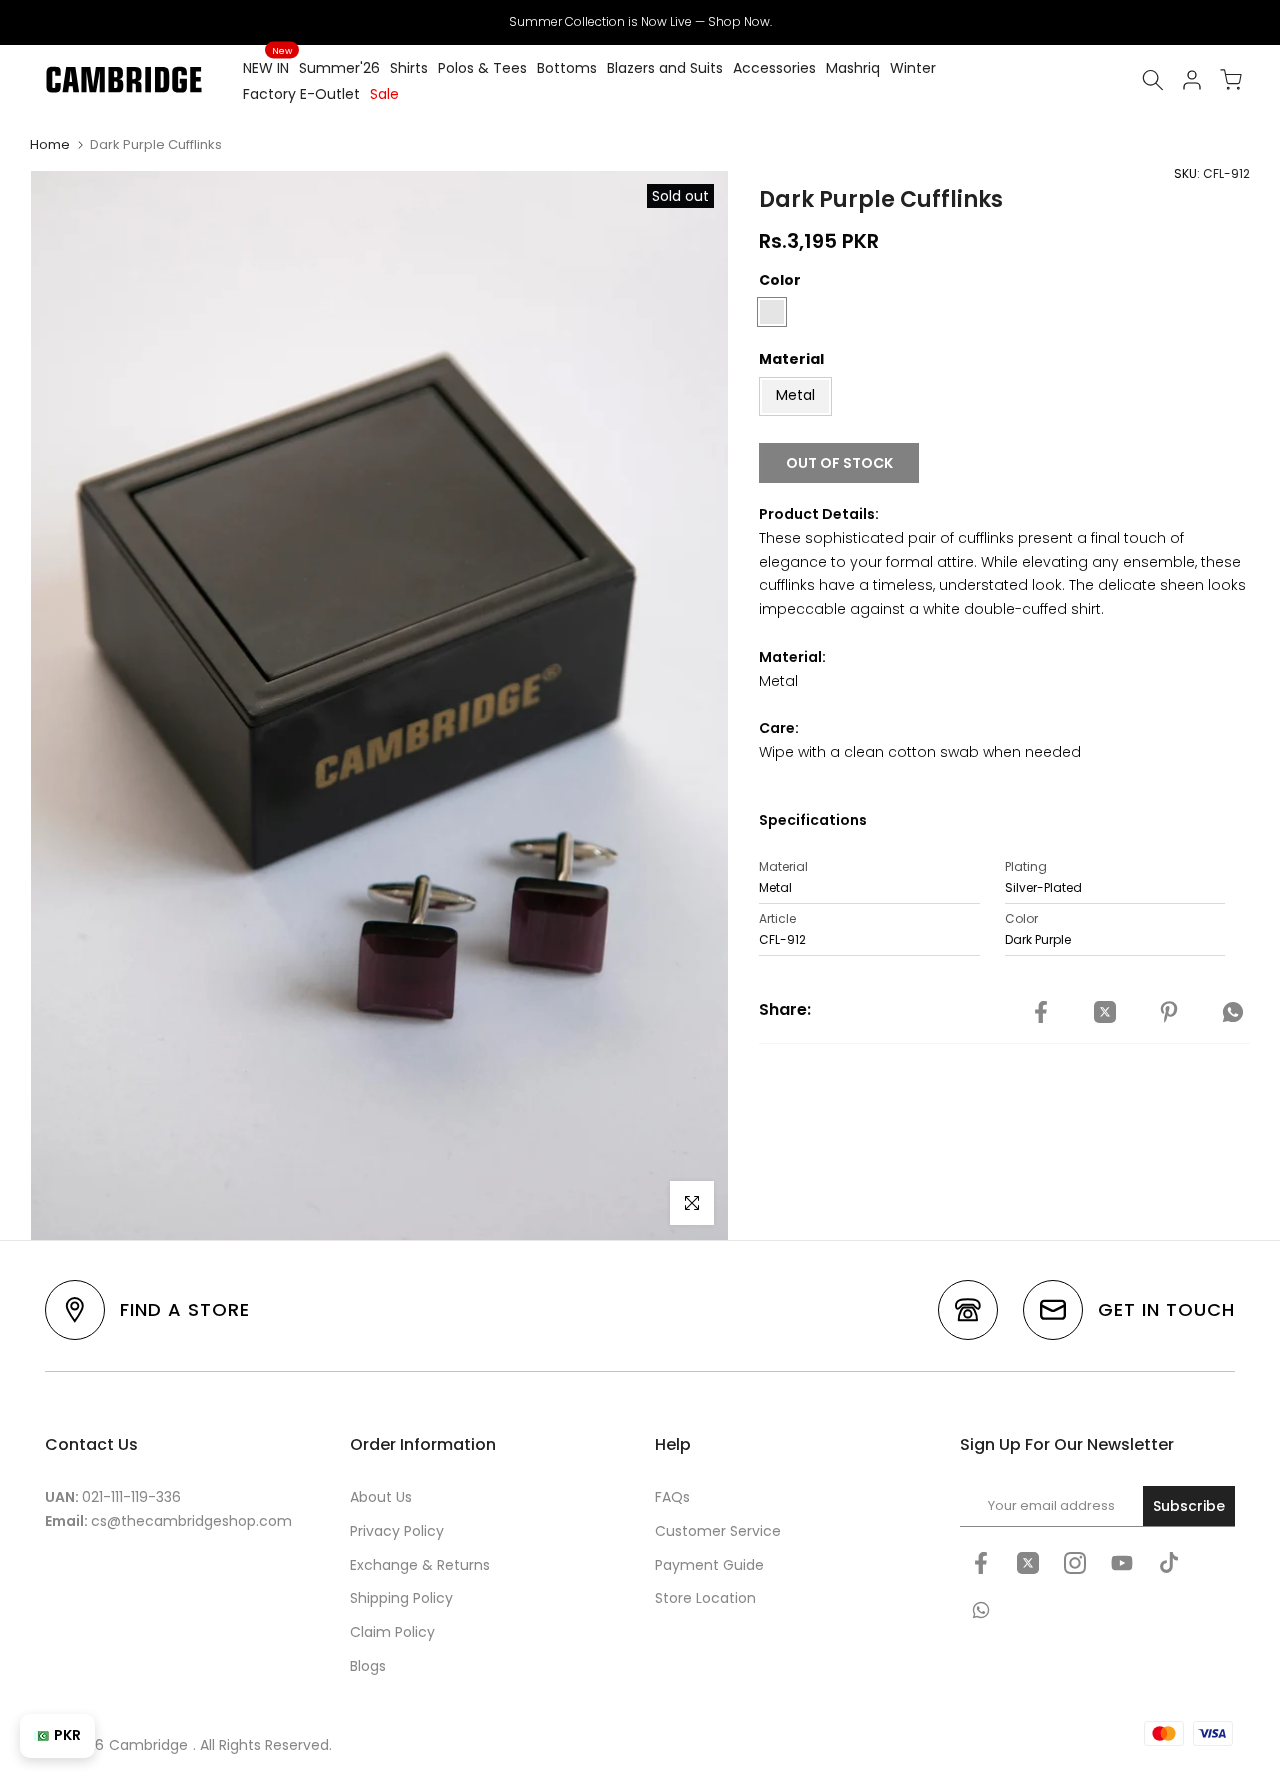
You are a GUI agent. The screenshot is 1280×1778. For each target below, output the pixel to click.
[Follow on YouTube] (1122, 1563)
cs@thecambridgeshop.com (191, 1521)
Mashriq (853, 68)
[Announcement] (640, 22)
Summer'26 (339, 68)
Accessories (774, 68)
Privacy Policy (397, 1531)
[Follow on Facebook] (981, 1563)
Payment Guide (709, 1565)
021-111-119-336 (131, 1497)
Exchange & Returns (420, 1565)
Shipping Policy (401, 1598)
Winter (913, 68)
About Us (381, 1497)
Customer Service (718, 1531)
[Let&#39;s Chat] (981, 1610)
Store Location (705, 1598)
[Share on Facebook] (1041, 1013)
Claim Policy (392, 1632)
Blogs (368, 1666)
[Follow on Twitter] (1028, 1563)
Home (50, 144)
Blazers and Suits (665, 68)
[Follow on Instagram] (1075, 1563)
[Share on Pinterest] (1169, 1013)
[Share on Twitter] (1105, 1013)
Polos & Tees (482, 68)
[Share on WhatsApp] (1233, 1013)
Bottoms (567, 68)
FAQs (672, 1497)
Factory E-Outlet (301, 94)
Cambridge (148, 1745)
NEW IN (267, 67)
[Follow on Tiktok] (1169, 1563)
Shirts (409, 68)
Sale (384, 94)
